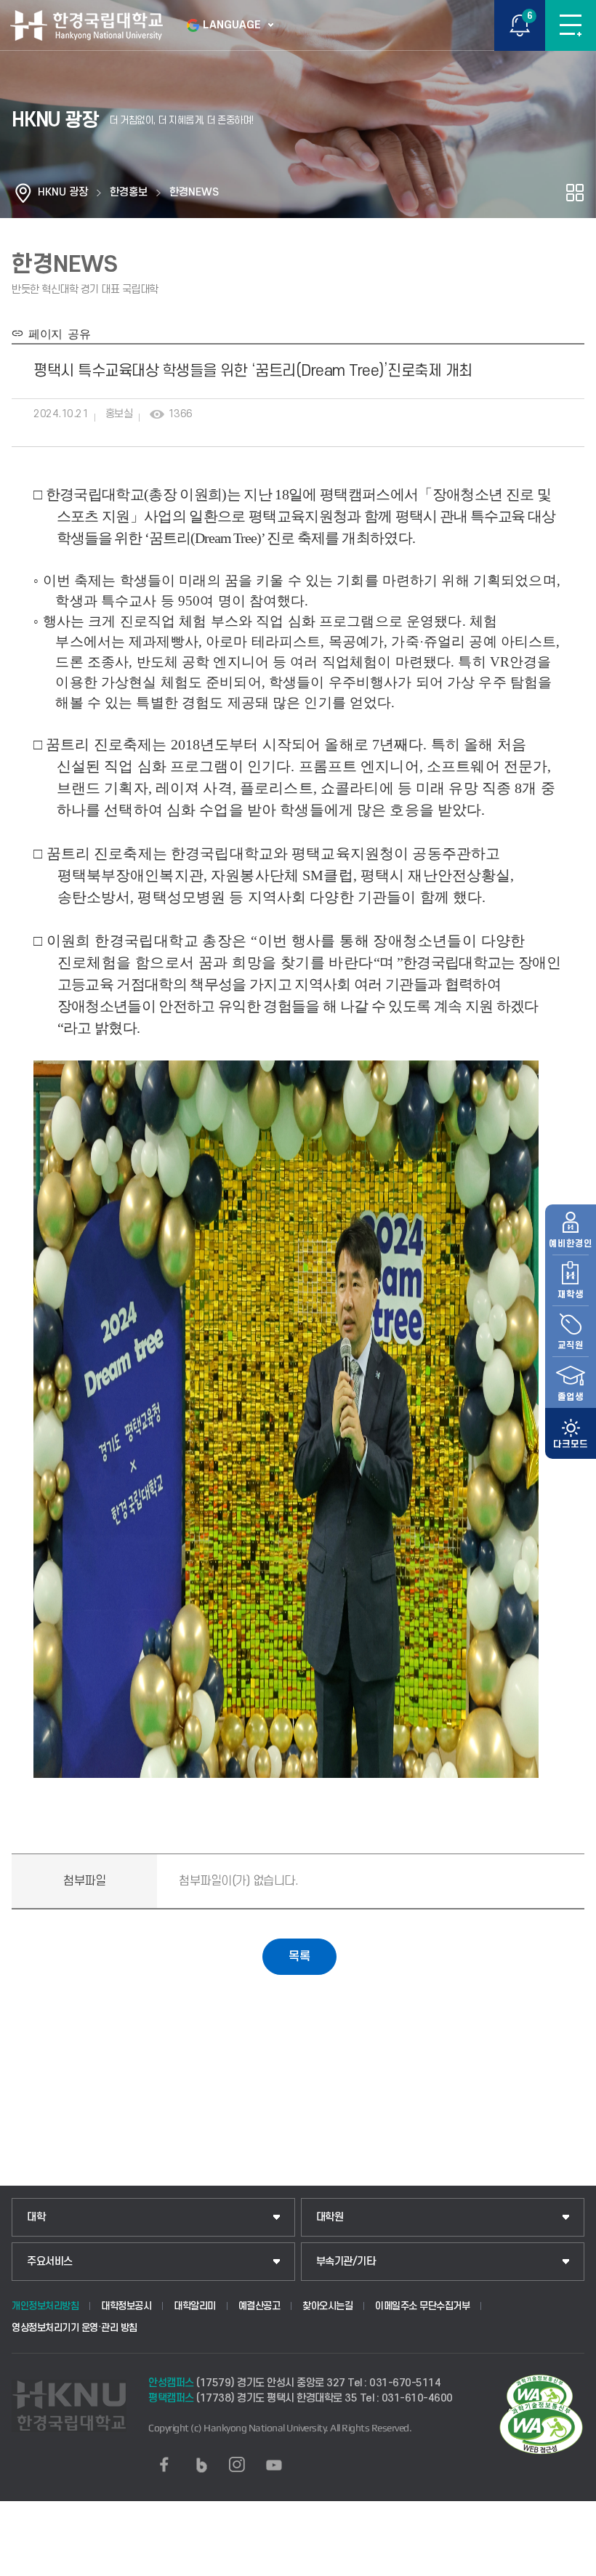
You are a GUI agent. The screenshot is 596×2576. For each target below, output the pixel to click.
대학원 (330, 2217)
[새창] (164, 2465)
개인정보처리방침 (45, 2306)
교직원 (571, 1345)
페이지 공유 (57, 333)
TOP (571, 2564)
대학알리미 (195, 2306)
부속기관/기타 (346, 2262)
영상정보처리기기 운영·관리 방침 (74, 2328)
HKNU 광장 (63, 192)
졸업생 (571, 1397)
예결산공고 (259, 2306)
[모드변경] (571, 1433)
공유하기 (575, 193)
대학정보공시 (126, 2306)
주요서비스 (50, 2262)
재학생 (571, 1295)
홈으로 (23, 193)
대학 (36, 2217)
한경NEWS (194, 192)
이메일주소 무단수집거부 (422, 2306)
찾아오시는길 (327, 2306)
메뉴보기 (571, 25)
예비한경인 (571, 1244)
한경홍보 (129, 192)
